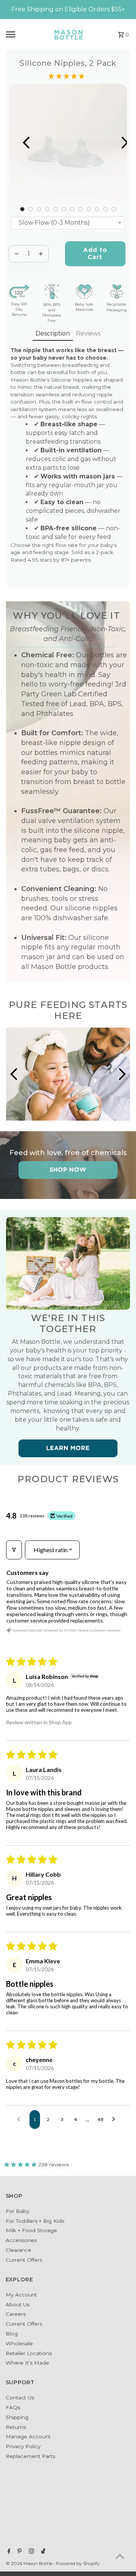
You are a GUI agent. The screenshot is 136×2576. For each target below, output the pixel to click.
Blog (12, 2334)
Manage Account (28, 2436)
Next (117, 143)
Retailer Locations (29, 2353)
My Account (21, 2295)
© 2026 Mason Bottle (29, 2563)
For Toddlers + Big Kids (35, 2221)
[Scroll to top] (120, 2556)
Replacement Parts (30, 2456)
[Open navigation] (24, 34)
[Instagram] (30, 2552)
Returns (16, 2427)
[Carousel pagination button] (22, 209)
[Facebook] (8, 2552)
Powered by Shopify (78, 2563)
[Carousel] (68, 143)
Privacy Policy (23, 2446)
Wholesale (19, 2343)
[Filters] (14, 1550)
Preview (19, 143)
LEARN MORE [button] (68, 1448)
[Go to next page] (116, 2119)
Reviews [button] (88, 333)
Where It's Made (27, 2363)
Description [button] (53, 333)
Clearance (19, 2250)
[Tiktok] (42, 2552)
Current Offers (24, 2260)
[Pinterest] (19, 2552)
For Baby (17, 2211)
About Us (18, 2304)
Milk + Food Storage (31, 2230)
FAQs (13, 2407)
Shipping (17, 2417)
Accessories (21, 2240)
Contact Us (20, 2397)
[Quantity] (17, 254)
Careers (16, 2314)
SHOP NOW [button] (68, 1170)
